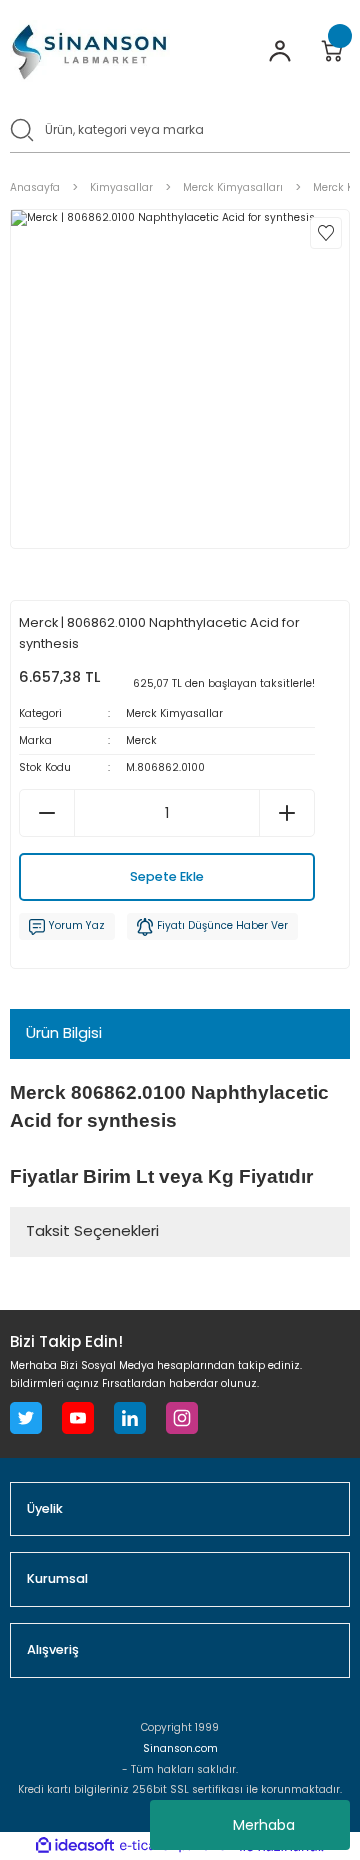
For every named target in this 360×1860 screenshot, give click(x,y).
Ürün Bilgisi (64, 1032)
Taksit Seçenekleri (92, 1230)
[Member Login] (280, 51)
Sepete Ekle (167, 876)
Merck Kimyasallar (174, 713)
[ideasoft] (75, 1846)
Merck (141, 740)
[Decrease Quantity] (47, 813)
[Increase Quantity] (286, 813)
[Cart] (332, 51)
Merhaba (264, 1825)
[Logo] (90, 51)
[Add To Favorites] (326, 233)
